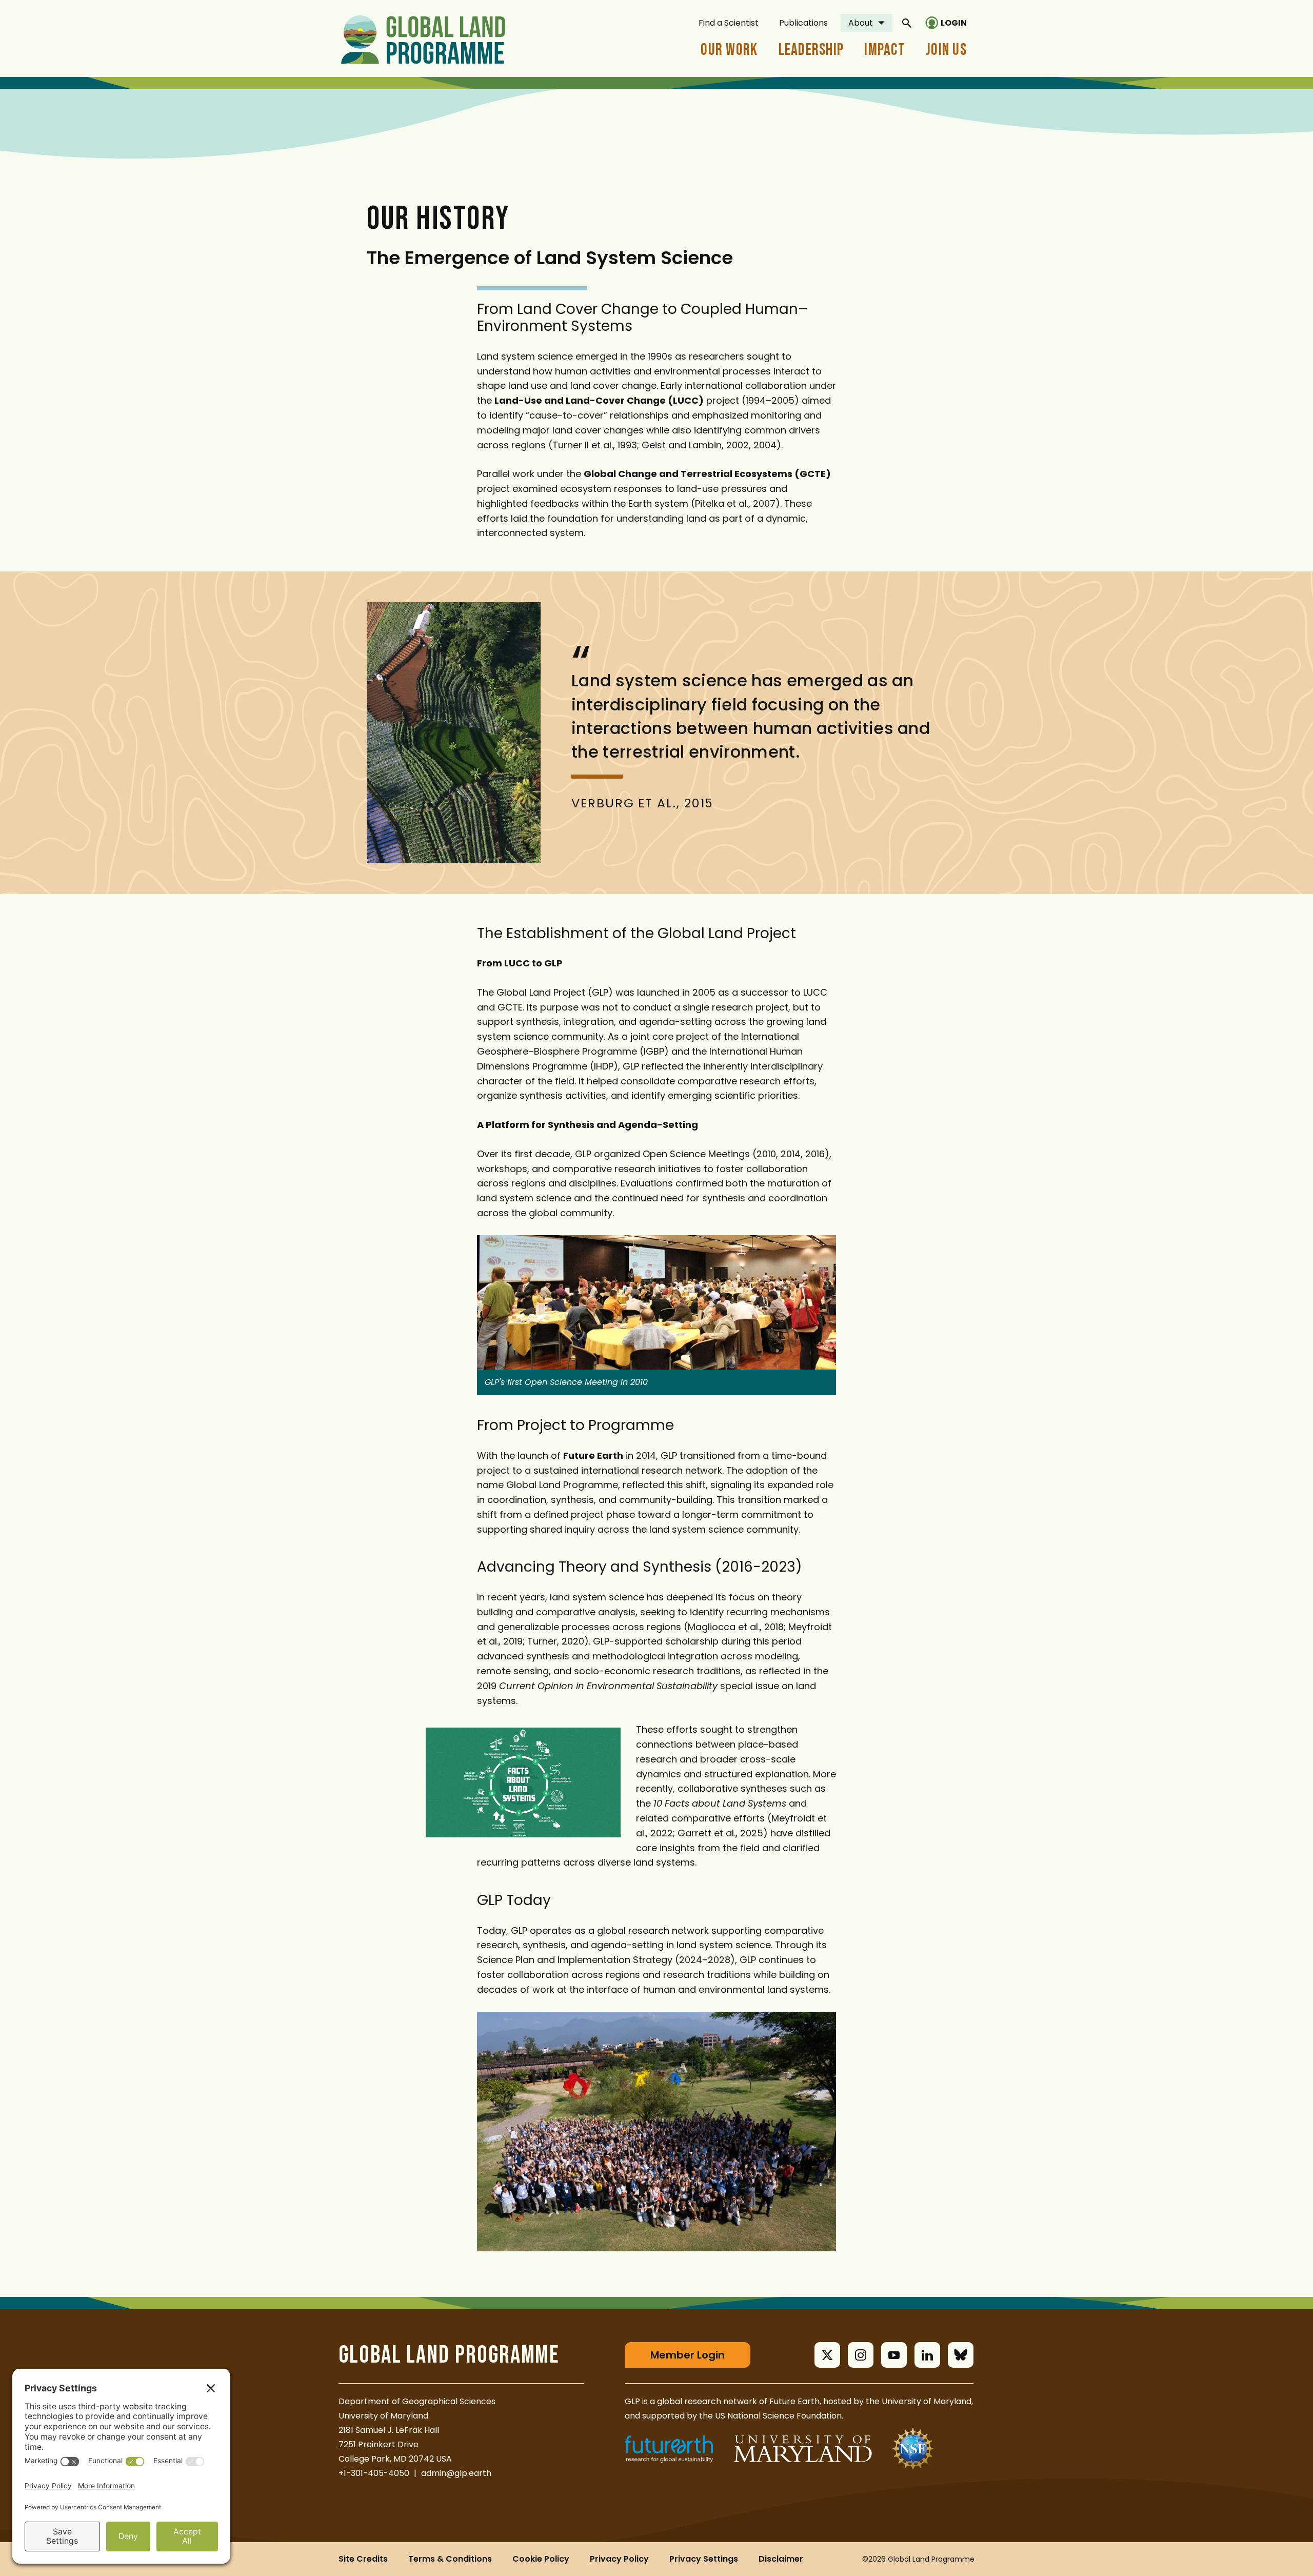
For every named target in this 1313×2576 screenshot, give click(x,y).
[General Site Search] (907, 23)
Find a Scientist (729, 23)
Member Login (688, 2355)
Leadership (811, 50)
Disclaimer (781, 2559)
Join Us (946, 50)
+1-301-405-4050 (374, 2473)
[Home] (423, 38)
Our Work (729, 50)
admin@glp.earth (456, 2473)
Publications (803, 23)
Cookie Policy (541, 2559)
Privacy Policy (619, 2559)
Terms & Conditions (450, 2559)
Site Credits (363, 2559)
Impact (885, 50)
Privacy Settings (704, 2559)
